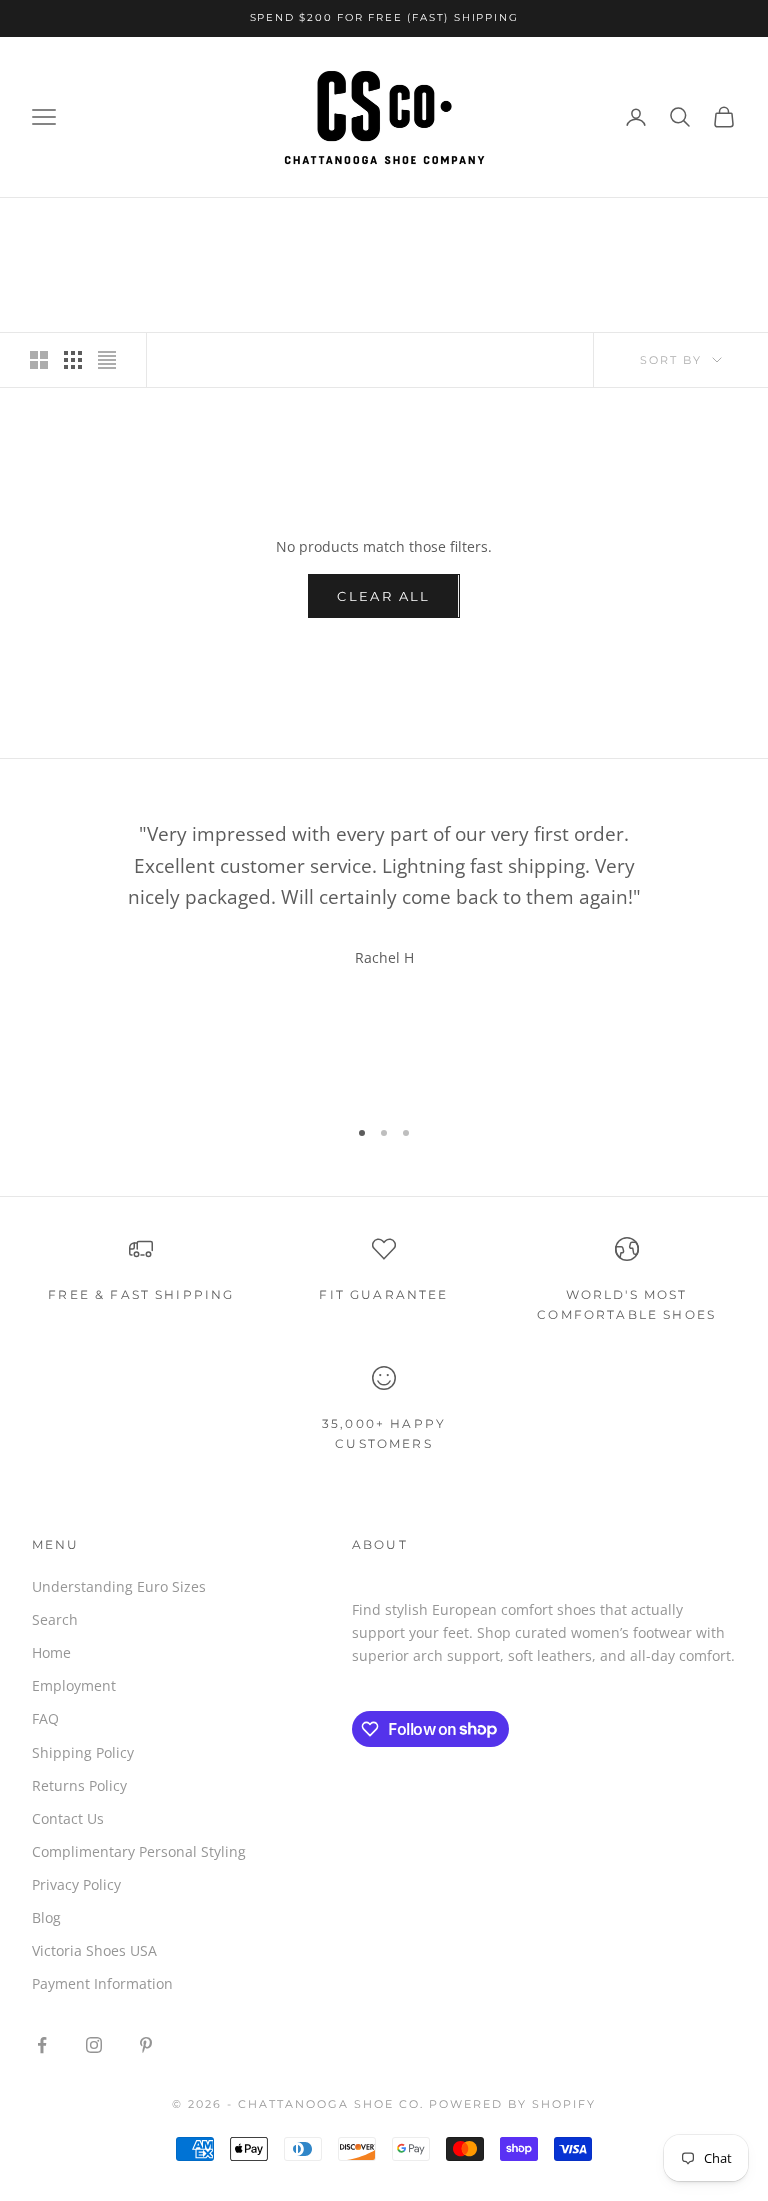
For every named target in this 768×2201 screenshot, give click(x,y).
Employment (74, 1685)
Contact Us (68, 1818)
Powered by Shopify (512, 2104)
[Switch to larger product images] (39, 360)
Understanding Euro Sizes (119, 1586)
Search (55, 1619)
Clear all (383, 596)
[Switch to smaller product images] (73, 360)
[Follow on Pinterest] (146, 2045)
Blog (46, 1917)
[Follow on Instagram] (94, 2045)
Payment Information (102, 1983)
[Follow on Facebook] (42, 2045)
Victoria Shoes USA (94, 1950)
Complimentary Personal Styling (139, 1851)
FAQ (45, 1718)
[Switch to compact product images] (107, 360)
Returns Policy (79, 1785)
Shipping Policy (83, 1752)
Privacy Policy (76, 1884)
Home (51, 1652)
